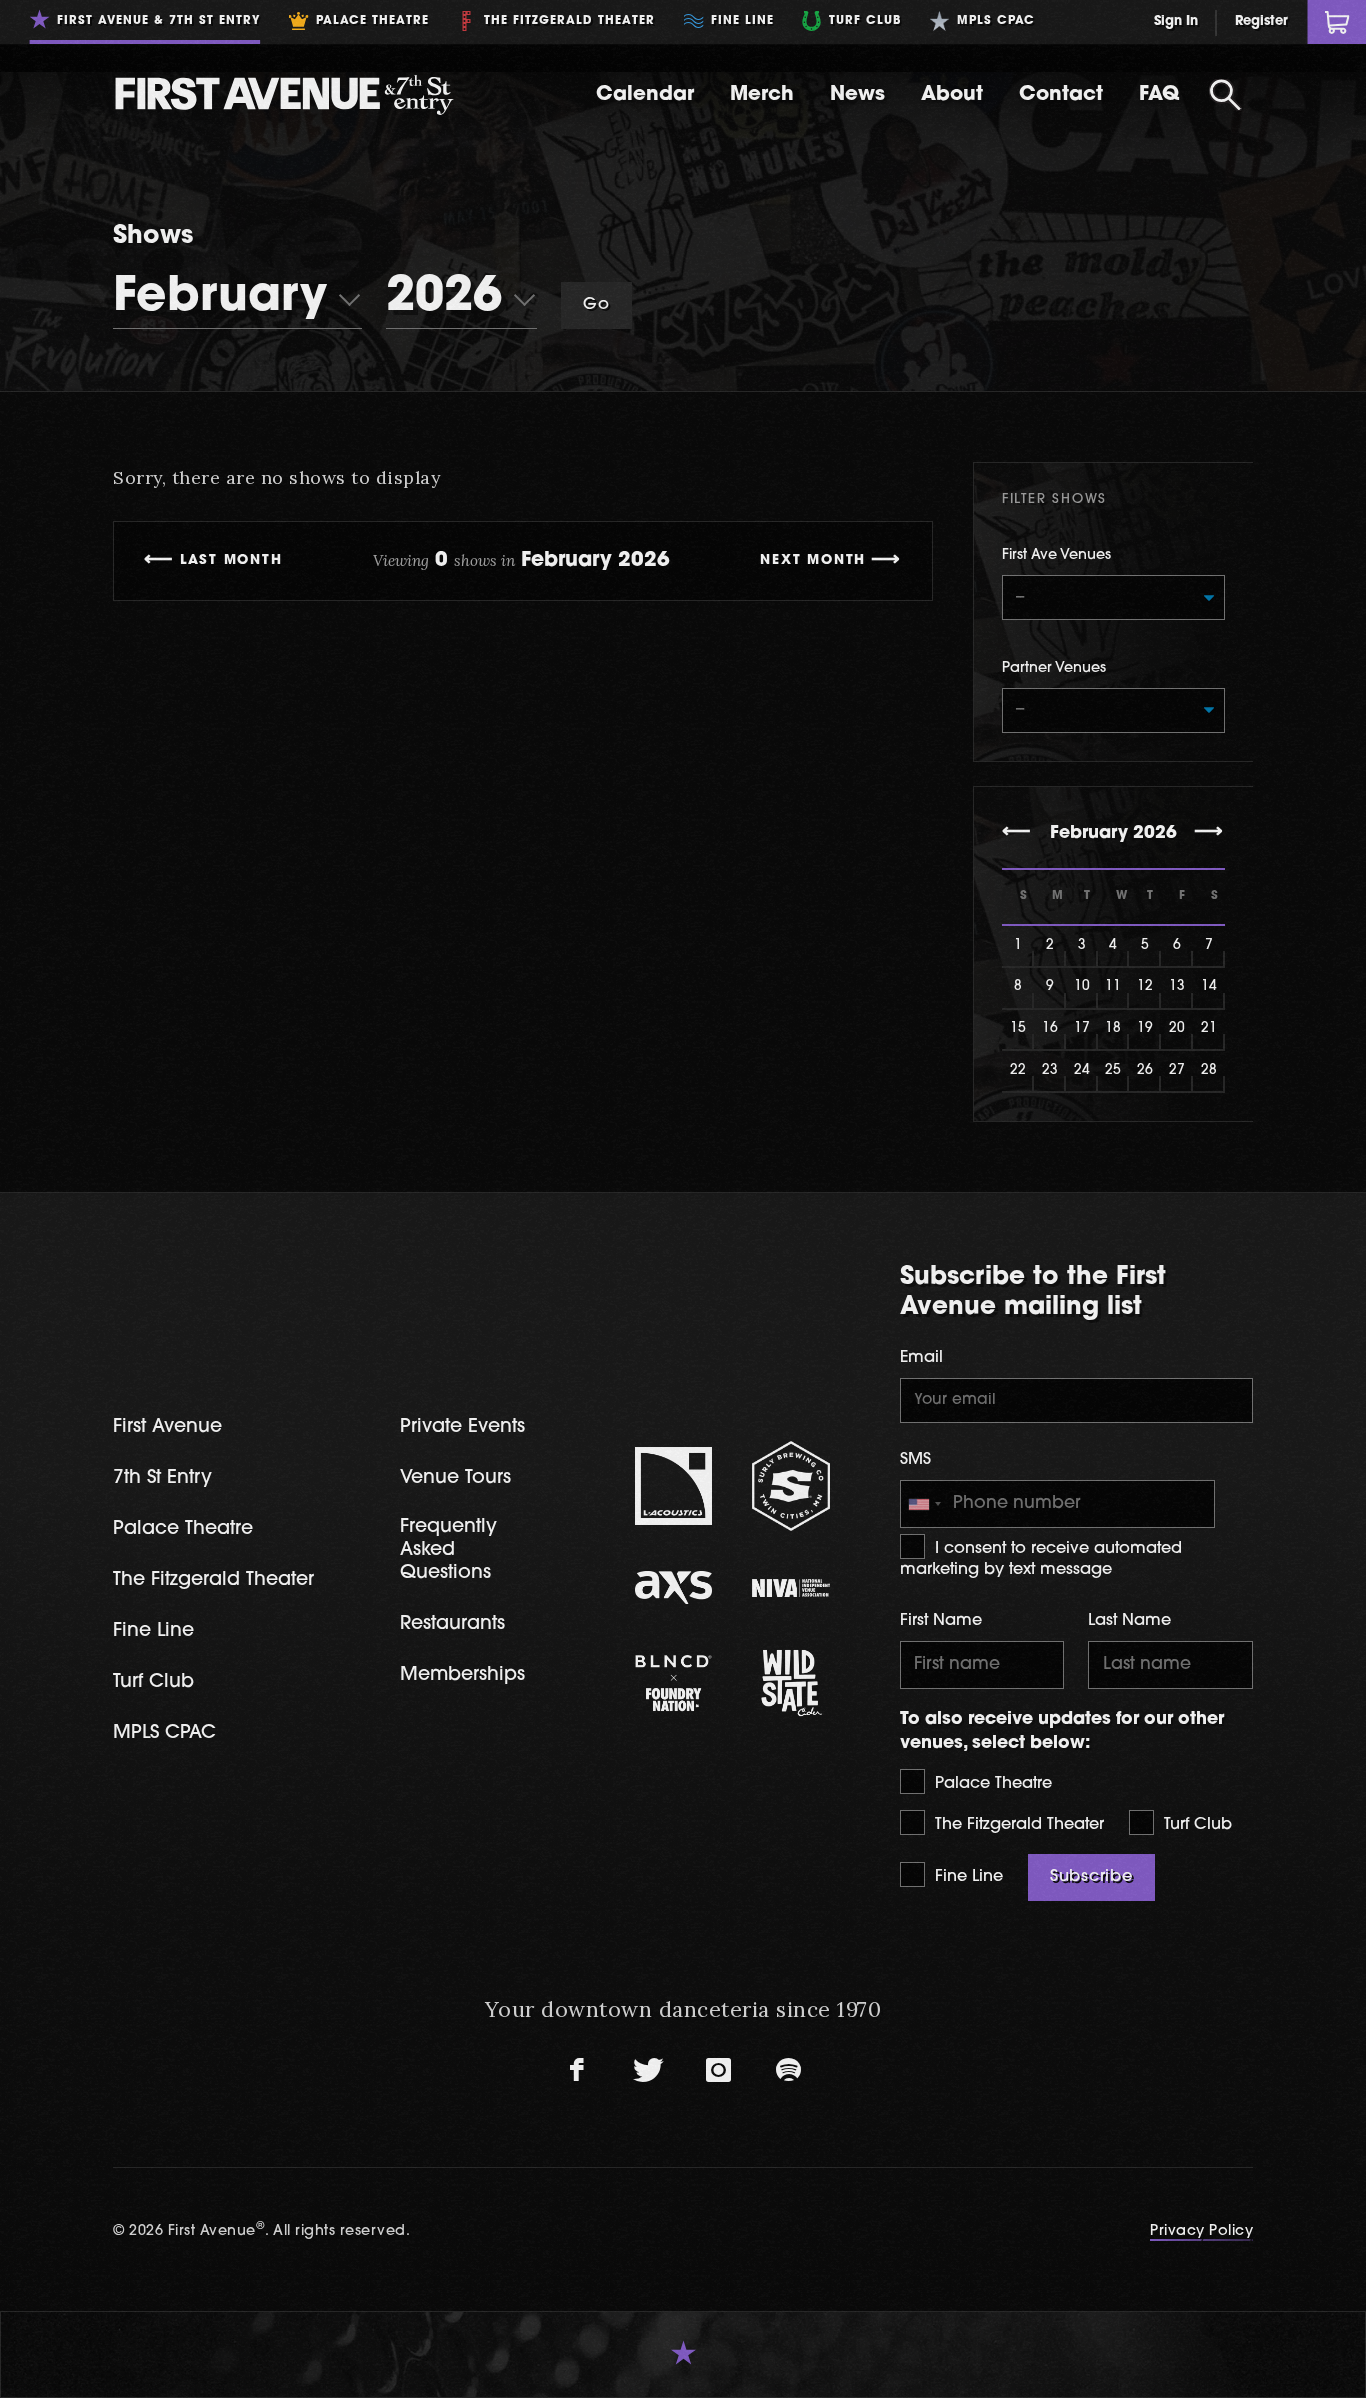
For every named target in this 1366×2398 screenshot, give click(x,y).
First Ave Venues (1056, 555)
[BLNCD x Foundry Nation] (674, 1683)
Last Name (1129, 1621)
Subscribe (1091, 1877)
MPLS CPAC (164, 1733)
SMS (915, 1460)
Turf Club (1195, 1825)
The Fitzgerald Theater (1017, 1825)
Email (921, 1358)
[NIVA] (791, 1588)
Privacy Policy (1201, 2231)
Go (596, 305)
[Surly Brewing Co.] (791, 1485)
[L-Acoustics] (674, 1486)
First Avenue (167, 1427)
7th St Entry (162, 1478)
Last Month (231, 560)
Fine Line (966, 1877)
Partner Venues (1054, 668)
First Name (941, 1621)
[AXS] (674, 1588)
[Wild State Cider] (791, 1683)
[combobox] (924, 1504)
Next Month (813, 560)
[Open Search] (1225, 95)
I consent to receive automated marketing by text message (1041, 1559)
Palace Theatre (991, 1784)
